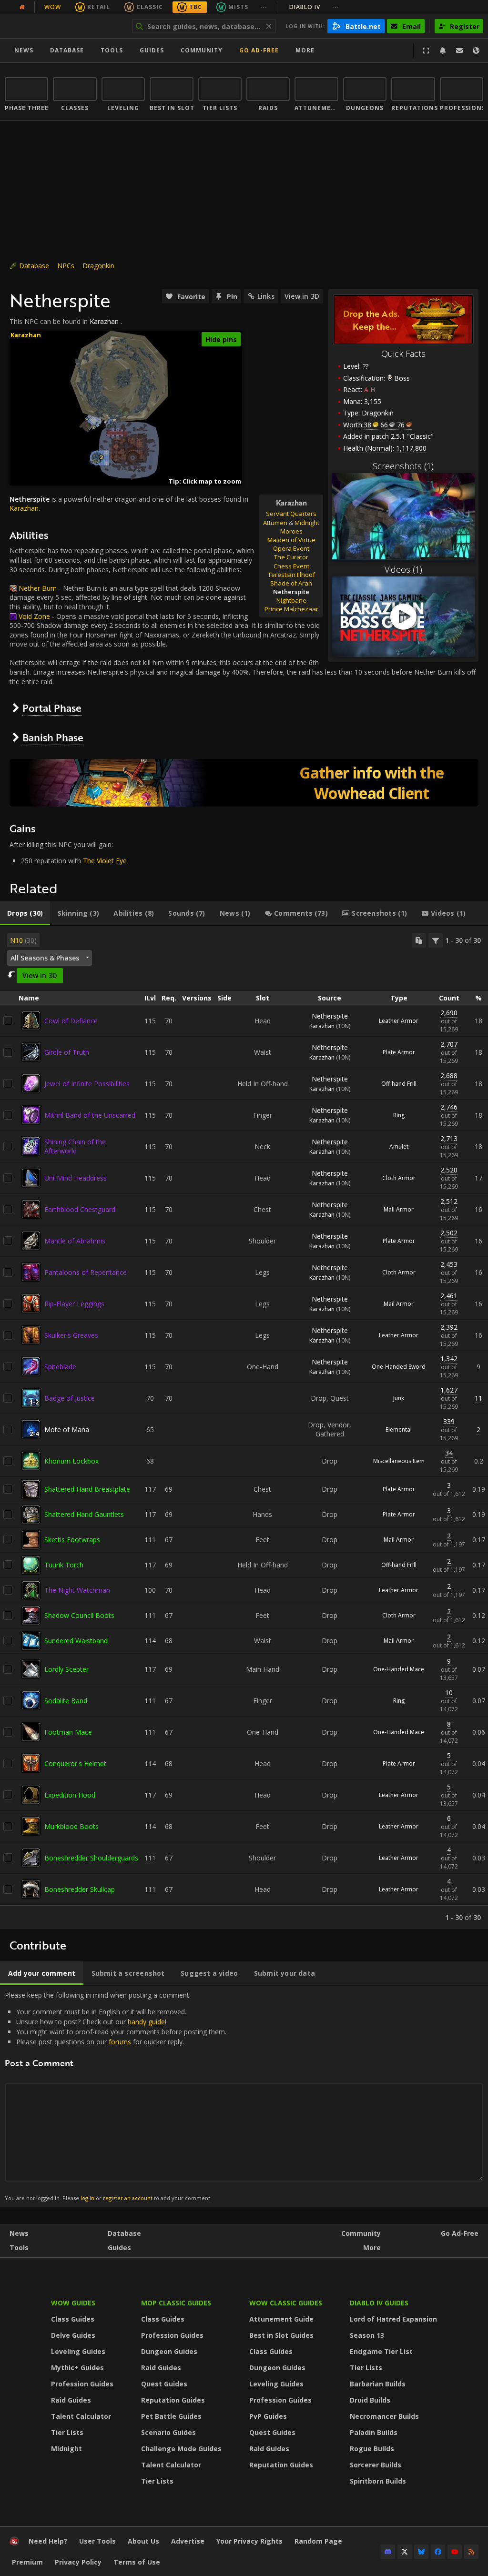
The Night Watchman (77, 1590)
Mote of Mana (67, 1429)
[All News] (22, 7)
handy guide (146, 2022)
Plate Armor (399, 1052)
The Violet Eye (105, 861)
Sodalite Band (66, 1701)
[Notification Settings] (443, 51)
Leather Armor (399, 1021)
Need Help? (48, 2541)
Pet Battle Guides (171, 2416)
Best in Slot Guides (281, 2335)
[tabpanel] (244, 1428)
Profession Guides (82, 2384)
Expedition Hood (70, 1795)
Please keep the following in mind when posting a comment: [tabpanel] (116, 2096)
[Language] (476, 51)
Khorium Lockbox (71, 1461)
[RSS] (471, 2552)
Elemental (399, 1429)
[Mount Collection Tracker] (244, 783)
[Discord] (388, 2552)
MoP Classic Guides (176, 2303)
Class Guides (73, 2319)
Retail (99, 7)
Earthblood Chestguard (80, 1209)
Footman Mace (68, 1732)
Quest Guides (164, 2384)
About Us (143, 2541)
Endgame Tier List (381, 2351)
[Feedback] (459, 51)
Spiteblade (60, 1367)
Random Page (318, 2541)
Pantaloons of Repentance (86, 1272)
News (24, 50)
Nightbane (291, 600)
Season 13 (367, 2335)
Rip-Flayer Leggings (74, 1304)
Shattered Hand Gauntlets (84, 1514)
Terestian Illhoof (291, 575)
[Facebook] (438, 2552)
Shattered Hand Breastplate (87, 1489)
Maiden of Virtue (291, 540)
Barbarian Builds (378, 2384)
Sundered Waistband (76, 1641)
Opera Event (291, 548)
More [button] (305, 50)
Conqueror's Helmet (75, 1763)
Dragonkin (98, 266)
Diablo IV (314, 7)
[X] (405, 2552)
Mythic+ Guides (77, 2368)
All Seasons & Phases (45, 958)
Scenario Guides (168, 2432)
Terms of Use (137, 2562)
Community (202, 50)
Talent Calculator (81, 2416)
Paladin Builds (374, 2432)
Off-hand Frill (399, 1084)
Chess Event (291, 566)
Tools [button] (112, 50)
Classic (150, 7)
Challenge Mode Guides (181, 2449)
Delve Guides (73, 2335)
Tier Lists (67, 2432)
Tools (19, 2248)
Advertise (188, 2541)
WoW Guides (73, 2303)
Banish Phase (53, 737)
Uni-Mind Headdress (76, 1178)
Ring (399, 1115)
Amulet (399, 1147)
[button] (101, 457)
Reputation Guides (173, 2400)
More (372, 2248)
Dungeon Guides (169, 2351)
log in (87, 2198)
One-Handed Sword (399, 1367)
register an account (128, 2198)
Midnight (307, 523)
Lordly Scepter (66, 1669)
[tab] (25, 913)
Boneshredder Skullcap (80, 1889)
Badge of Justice (70, 1398)
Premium (27, 2562)
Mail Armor (399, 1209)
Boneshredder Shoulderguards (91, 1858)
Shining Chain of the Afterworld (75, 1146)
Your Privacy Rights (249, 2541)
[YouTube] (455, 2552)
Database (67, 50)
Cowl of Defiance (71, 1021)
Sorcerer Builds (376, 2465)
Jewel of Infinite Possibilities (87, 1084)
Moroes (291, 531)
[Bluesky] (421, 2552)
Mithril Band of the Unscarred (90, 1115)
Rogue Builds (372, 2449)
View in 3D (302, 296)
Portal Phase (52, 708)
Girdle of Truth (67, 1052)
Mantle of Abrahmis (75, 1241)
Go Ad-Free (259, 50)
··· (264, 7)
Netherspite (330, 1016)
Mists (238, 7)
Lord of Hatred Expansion (393, 2319)
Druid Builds (370, 2400)
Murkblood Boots (71, 1826)
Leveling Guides (78, 2351)
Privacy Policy (78, 2562)
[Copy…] (419, 940)
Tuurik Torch (64, 1565)
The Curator (291, 557)
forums (120, 2042)
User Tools (97, 2541)
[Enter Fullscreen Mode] (426, 51)
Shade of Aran (291, 583)
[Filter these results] (436, 940)
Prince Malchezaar (291, 609)
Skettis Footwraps (72, 1540)
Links (266, 296)
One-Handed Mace (399, 1669)
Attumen (275, 523)
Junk (399, 1398)
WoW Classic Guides (286, 2303)
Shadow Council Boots (79, 1615)
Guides (152, 50)
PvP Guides (268, 2416)
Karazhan (104, 321)
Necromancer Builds (384, 2416)
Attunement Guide (281, 2319)
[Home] (64, 26)
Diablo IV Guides (379, 2303)
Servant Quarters (291, 514)
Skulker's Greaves (71, 1335)
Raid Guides (71, 2400)
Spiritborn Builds (378, 2481)
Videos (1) (403, 569)
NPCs (66, 266)
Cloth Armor (399, 1178)
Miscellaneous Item (399, 1461)
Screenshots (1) (403, 466)
